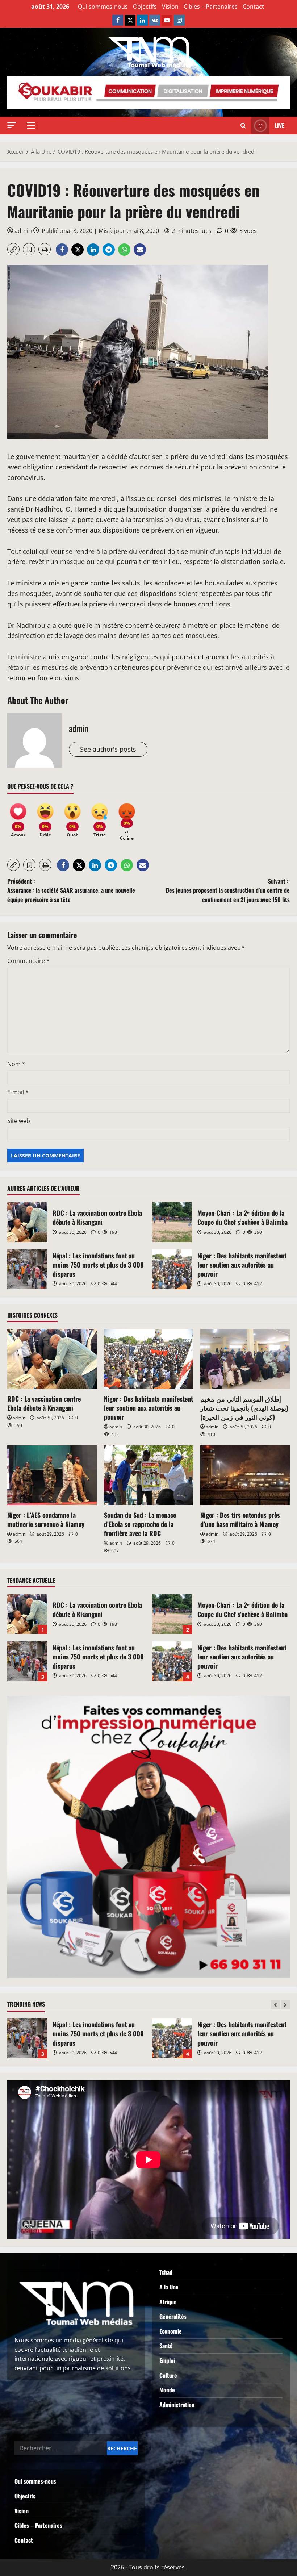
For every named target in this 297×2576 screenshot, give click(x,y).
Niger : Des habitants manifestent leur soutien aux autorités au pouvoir (172, 1269)
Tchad (166, 2272)
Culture (168, 2375)
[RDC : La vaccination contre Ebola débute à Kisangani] (52, 1359)
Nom (16, 1064)
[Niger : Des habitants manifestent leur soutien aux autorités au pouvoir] (149, 1359)
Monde (167, 2390)
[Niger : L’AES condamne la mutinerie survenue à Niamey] (52, 1475)
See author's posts (108, 749)
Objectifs (145, 7)
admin (23, 231)
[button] (12, 125)
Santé (166, 2346)
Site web (19, 1121)
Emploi (167, 2360)
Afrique (168, 2302)
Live (279, 125)
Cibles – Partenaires (211, 7)
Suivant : (228, 890)
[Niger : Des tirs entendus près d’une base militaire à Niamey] (245, 1475)
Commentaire (28, 961)
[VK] (155, 20)
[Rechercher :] (61, 2448)
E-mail (18, 1092)
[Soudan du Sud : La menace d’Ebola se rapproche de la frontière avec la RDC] (149, 1475)
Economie (171, 2331)
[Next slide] (285, 2005)
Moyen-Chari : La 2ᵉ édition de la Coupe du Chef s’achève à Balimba (172, 1222)
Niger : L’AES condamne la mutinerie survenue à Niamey (46, 1519)
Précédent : (71, 890)
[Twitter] (130, 20)
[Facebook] (118, 20)
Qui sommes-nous (103, 7)
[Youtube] (167, 20)
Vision (170, 7)
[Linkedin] (142, 20)
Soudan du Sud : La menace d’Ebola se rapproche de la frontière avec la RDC (140, 1524)
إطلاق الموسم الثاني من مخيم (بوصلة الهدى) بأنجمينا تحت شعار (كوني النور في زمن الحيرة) (244, 1408)
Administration (177, 2405)
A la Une (169, 2287)
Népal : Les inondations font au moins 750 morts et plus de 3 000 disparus (27, 1269)
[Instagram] (179, 20)
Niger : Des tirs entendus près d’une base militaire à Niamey (240, 1519)
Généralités (173, 2316)
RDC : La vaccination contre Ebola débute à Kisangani (27, 1222)
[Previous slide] (275, 2005)
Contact (253, 7)
